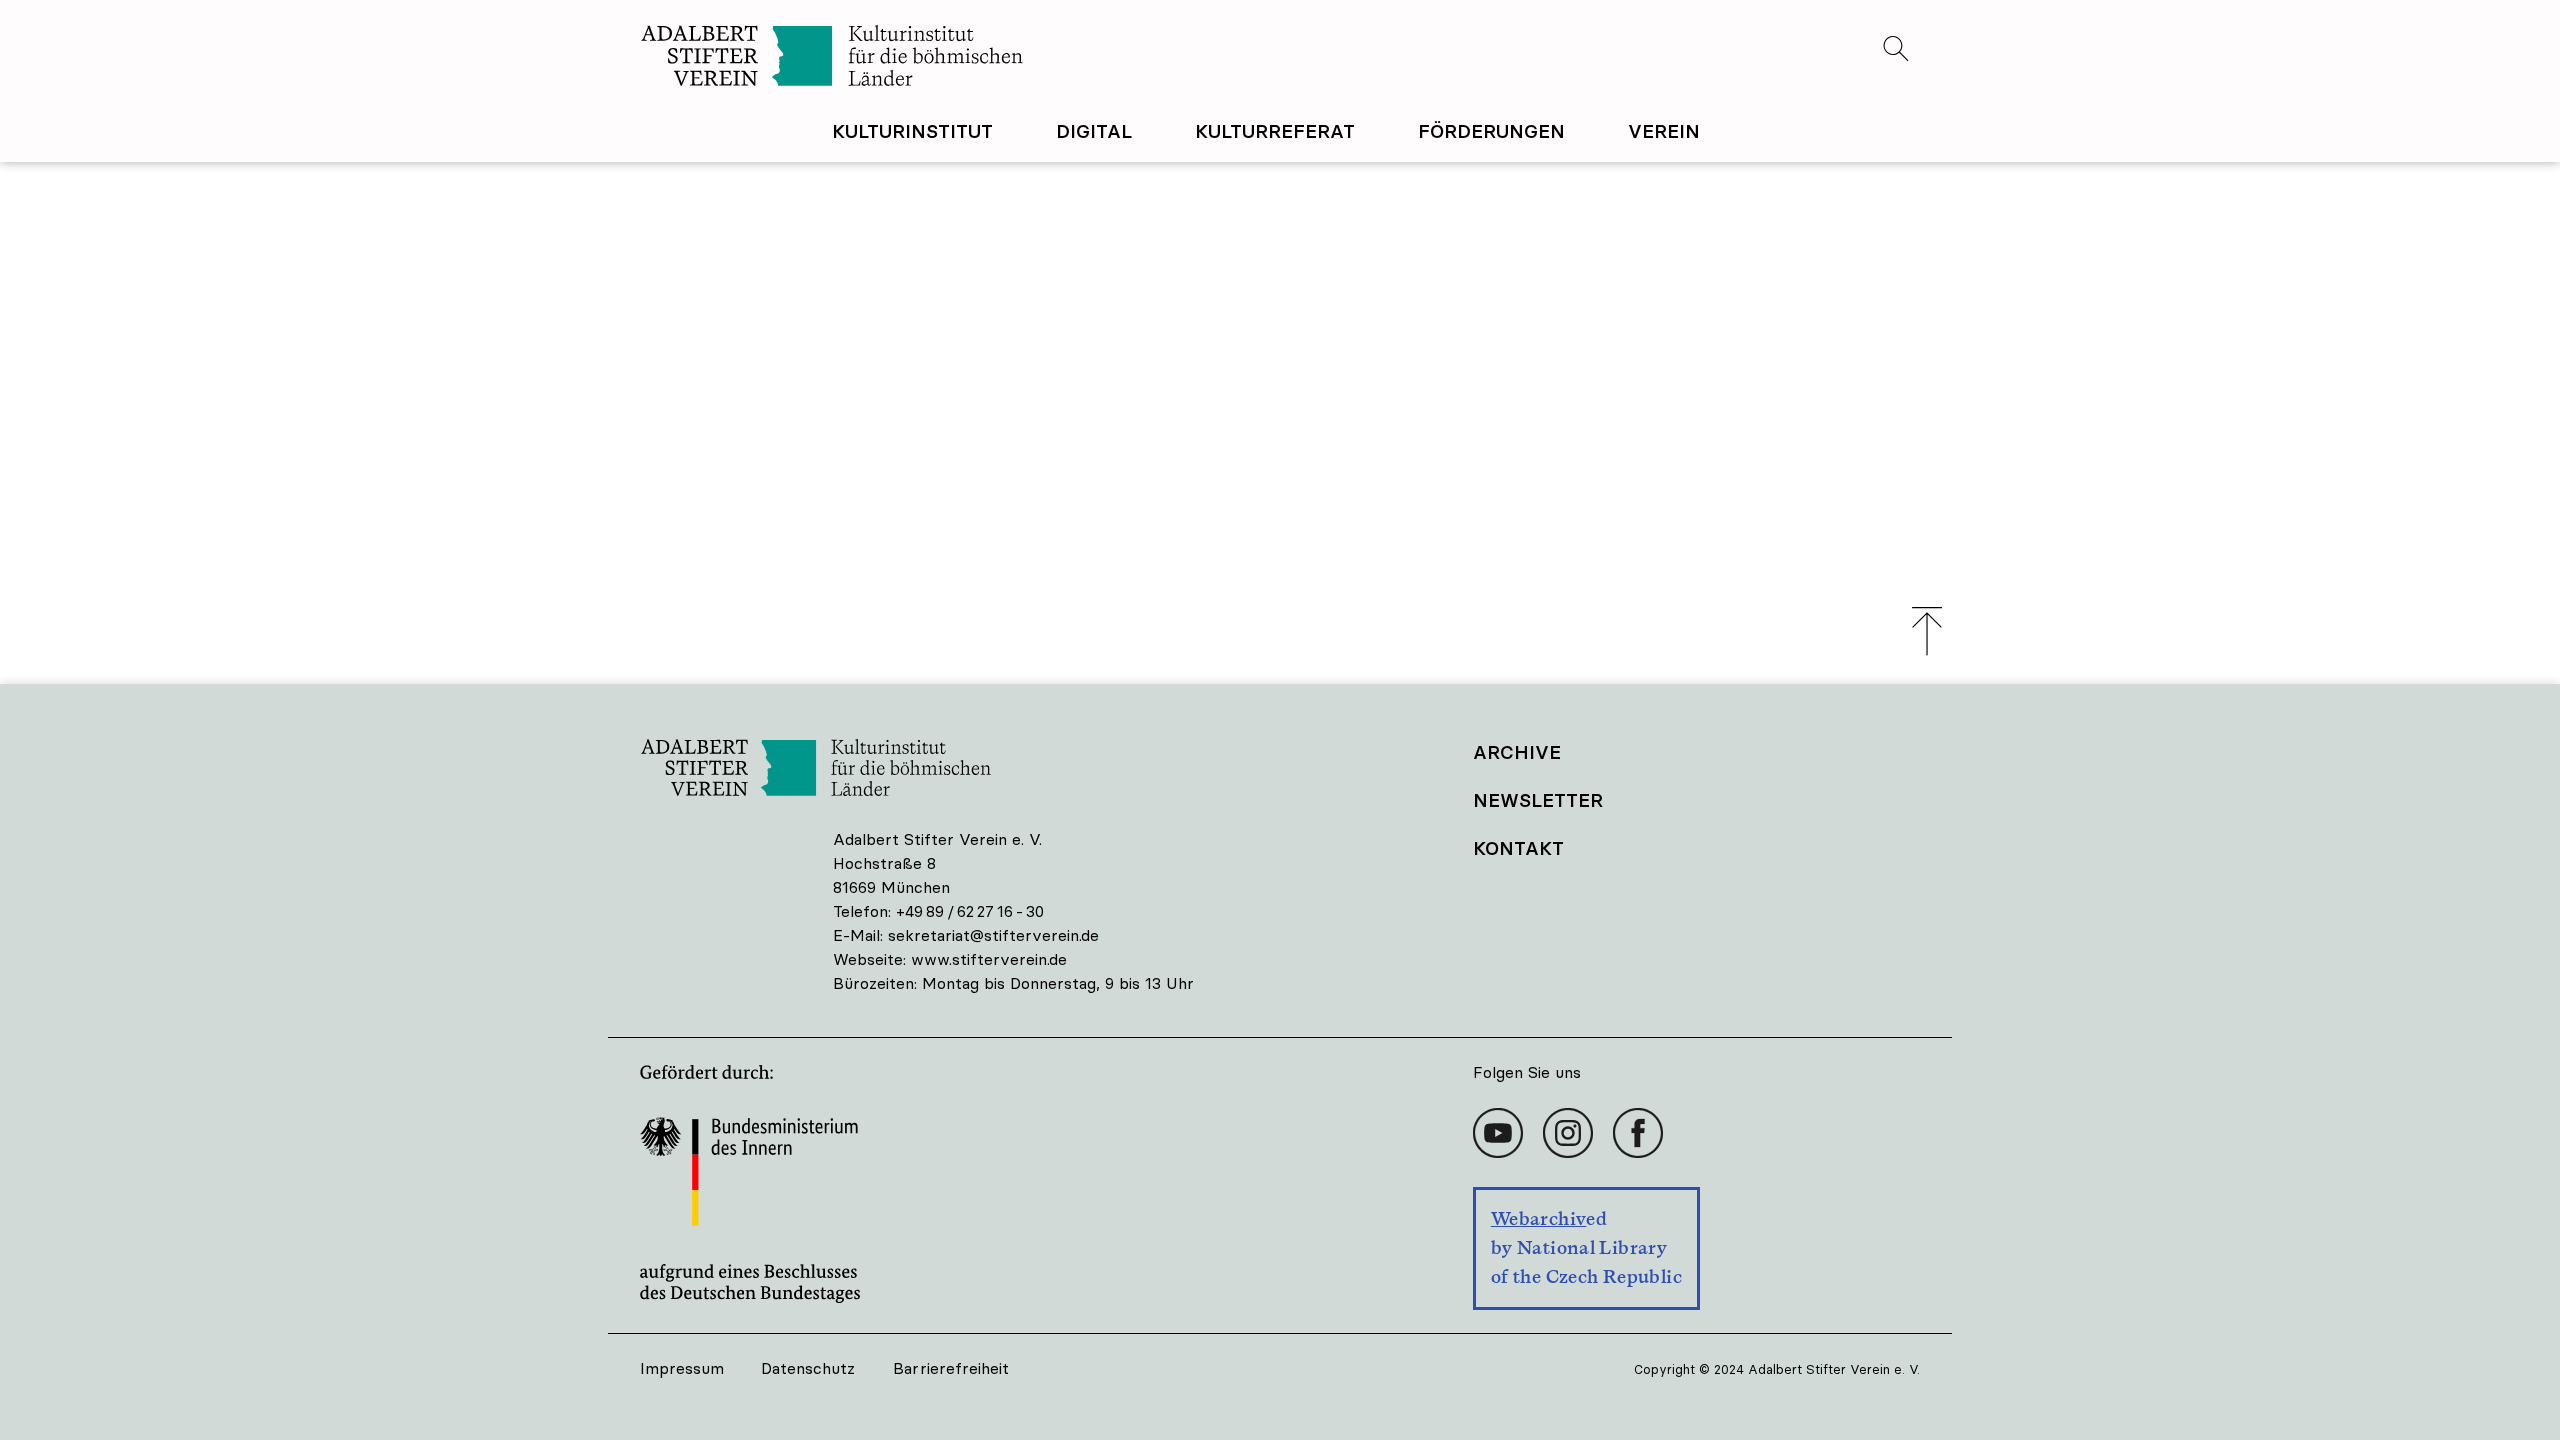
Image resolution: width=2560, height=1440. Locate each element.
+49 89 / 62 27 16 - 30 (970, 911)
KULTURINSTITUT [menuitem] (912, 131)
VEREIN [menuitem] (1664, 131)
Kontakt (1518, 848)
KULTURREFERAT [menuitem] (1275, 131)
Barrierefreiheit (951, 1368)
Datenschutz (808, 1368)
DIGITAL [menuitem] (1094, 131)
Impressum (682, 1368)
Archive (1517, 752)
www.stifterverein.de (989, 959)
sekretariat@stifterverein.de (993, 935)
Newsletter (1538, 800)
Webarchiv (1538, 1218)
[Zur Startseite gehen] (960, 58)
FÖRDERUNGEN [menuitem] (1491, 131)
